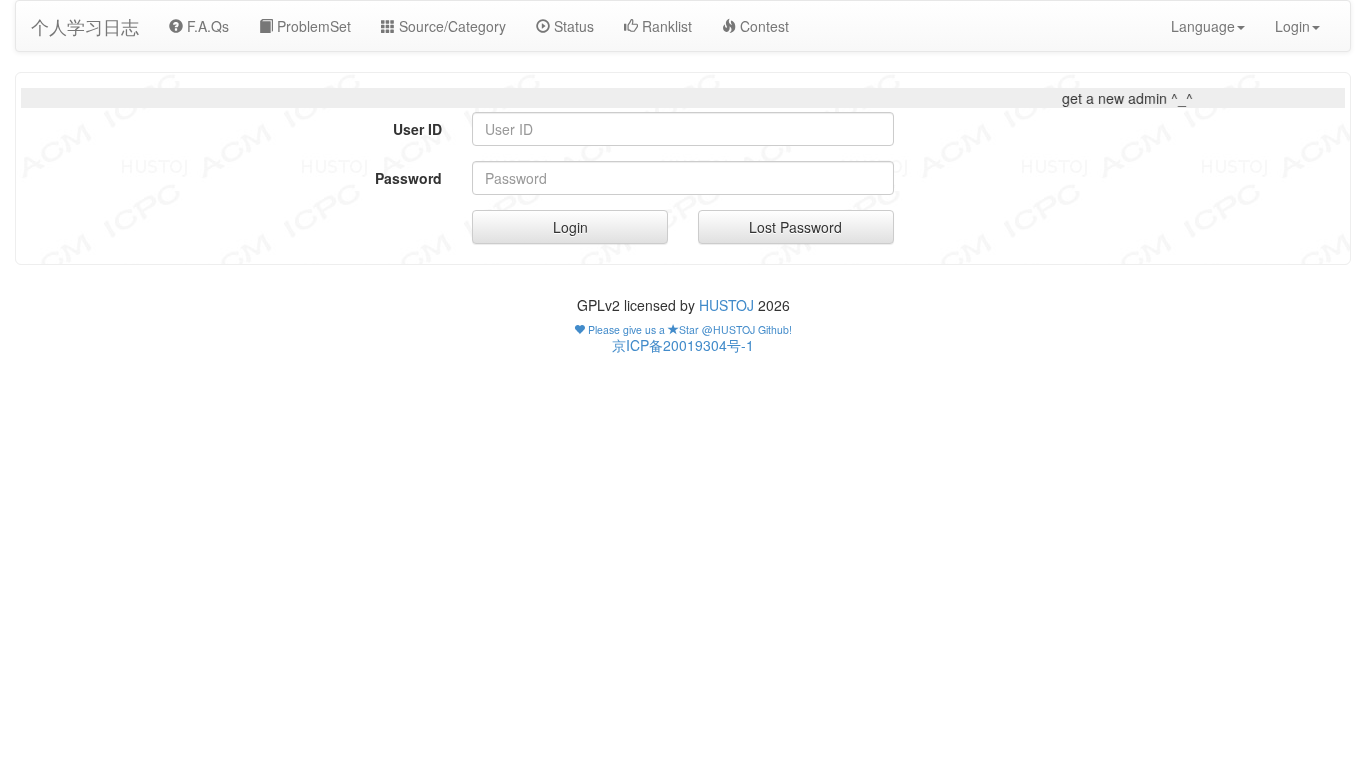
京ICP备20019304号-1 (683, 345)
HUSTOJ (726, 305)
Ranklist (665, 26)
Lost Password (795, 227)
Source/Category (450, 26)
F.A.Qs (206, 26)
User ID (417, 129)
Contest (762, 26)
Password (408, 178)
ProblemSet (312, 26)
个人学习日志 (85, 26)
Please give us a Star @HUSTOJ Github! (688, 329)
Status (572, 26)
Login (570, 227)
